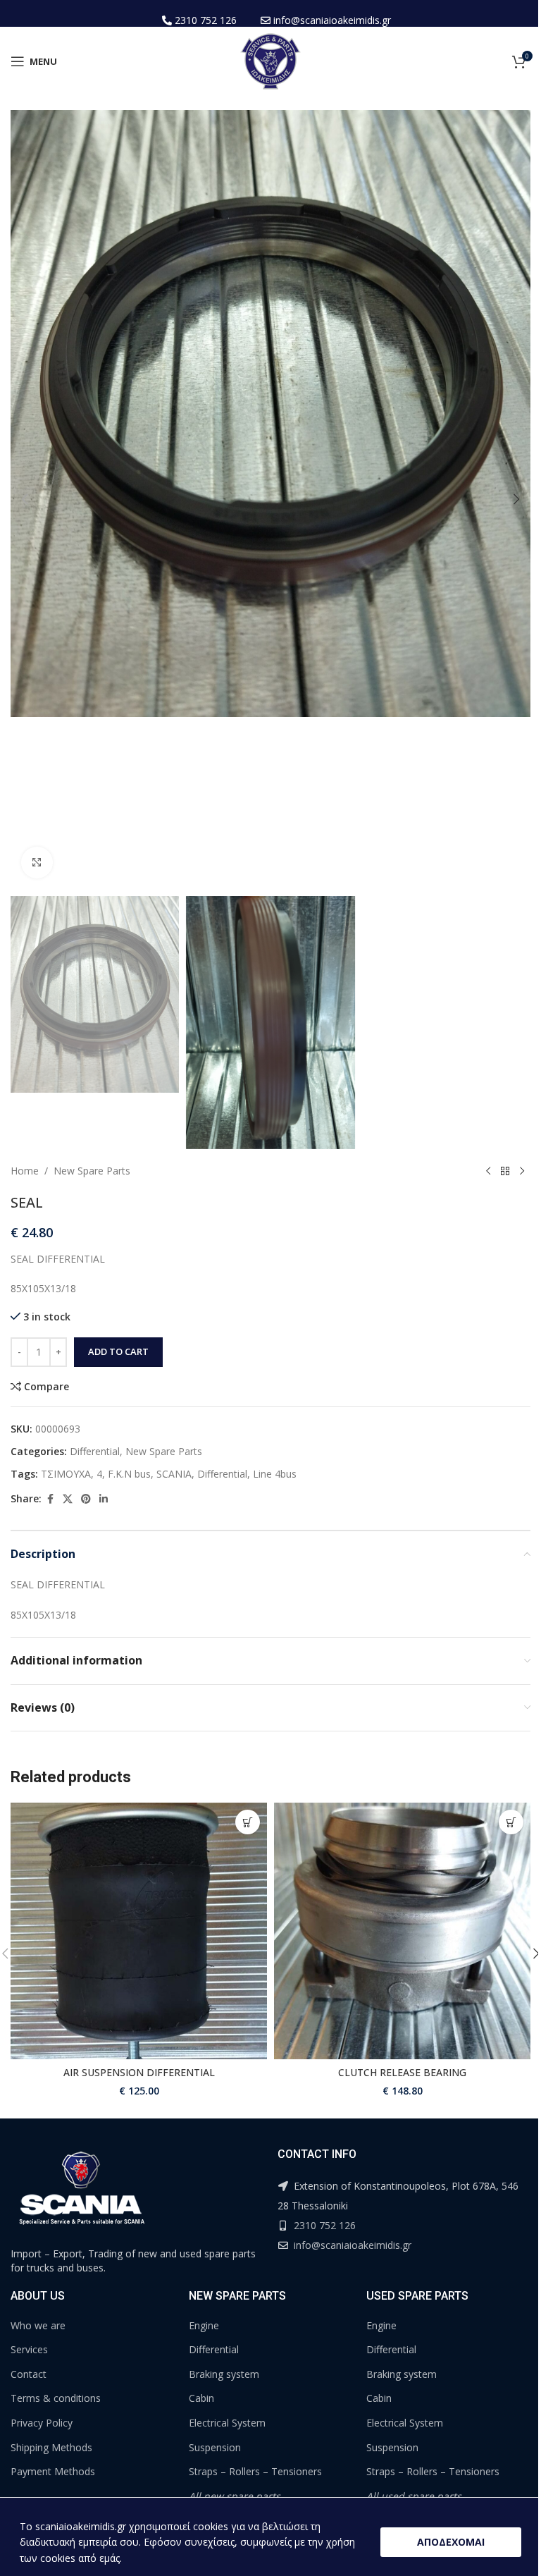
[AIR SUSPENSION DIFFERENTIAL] (139, 1931)
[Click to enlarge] (37, 863)
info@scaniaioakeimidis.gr (332, 20)
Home (25, 1171)
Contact (29, 2374)
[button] (25, 499)
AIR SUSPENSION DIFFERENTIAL (139, 2072)
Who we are (38, 2325)
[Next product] (522, 1172)
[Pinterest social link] (86, 1499)
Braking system (224, 2374)
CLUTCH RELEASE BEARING (402, 2072)
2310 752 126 (206, 20)
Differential (95, 1451)
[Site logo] (270, 60)
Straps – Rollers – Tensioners (255, 2471)
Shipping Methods (51, 2447)
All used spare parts (414, 2496)
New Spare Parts (92, 1171)
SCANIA (174, 1474)
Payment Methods (53, 2471)
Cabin (201, 2398)
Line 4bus (275, 1474)
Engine (204, 2325)
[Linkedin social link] (104, 1499)
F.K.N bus (129, 1474)
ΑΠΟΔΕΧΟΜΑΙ (451, 2542)
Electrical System (227, 2423)
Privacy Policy (42, 2423)
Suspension (215, 2447)
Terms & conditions (56, 2398)
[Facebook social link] (50, 1499)
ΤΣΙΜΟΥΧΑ (66, 1474)
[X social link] (68, 1499)
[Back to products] (505, 1172)
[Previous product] (488, 1172)
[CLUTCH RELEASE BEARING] (402, 1931)
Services (29, 2349)
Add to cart (118, 1351)
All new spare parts (235, 2496)
